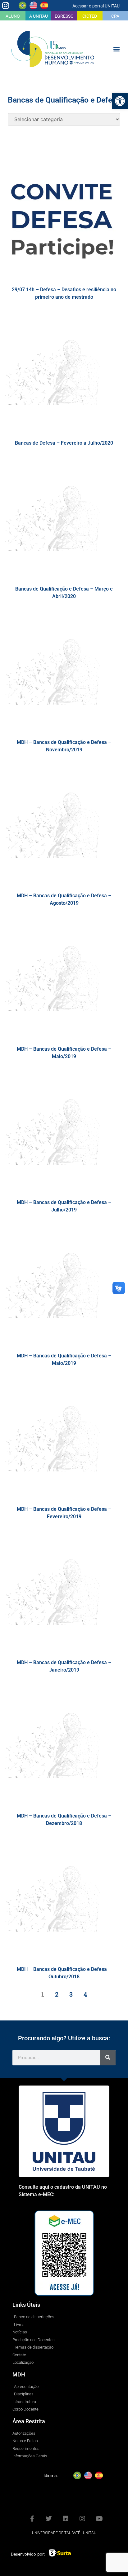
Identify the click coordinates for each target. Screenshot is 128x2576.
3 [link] (71, 1994)
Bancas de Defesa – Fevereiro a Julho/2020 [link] (64, 443)
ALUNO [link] (13, 16)
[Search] (108, 2058)
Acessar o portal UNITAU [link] (96, 6)
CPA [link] (115, 16)
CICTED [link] (90, 16)
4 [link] (85, 1994)
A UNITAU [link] (39, 16)
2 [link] (57, 1994)
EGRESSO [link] (64, 16)
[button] (117, 49)
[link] (120, 101)
